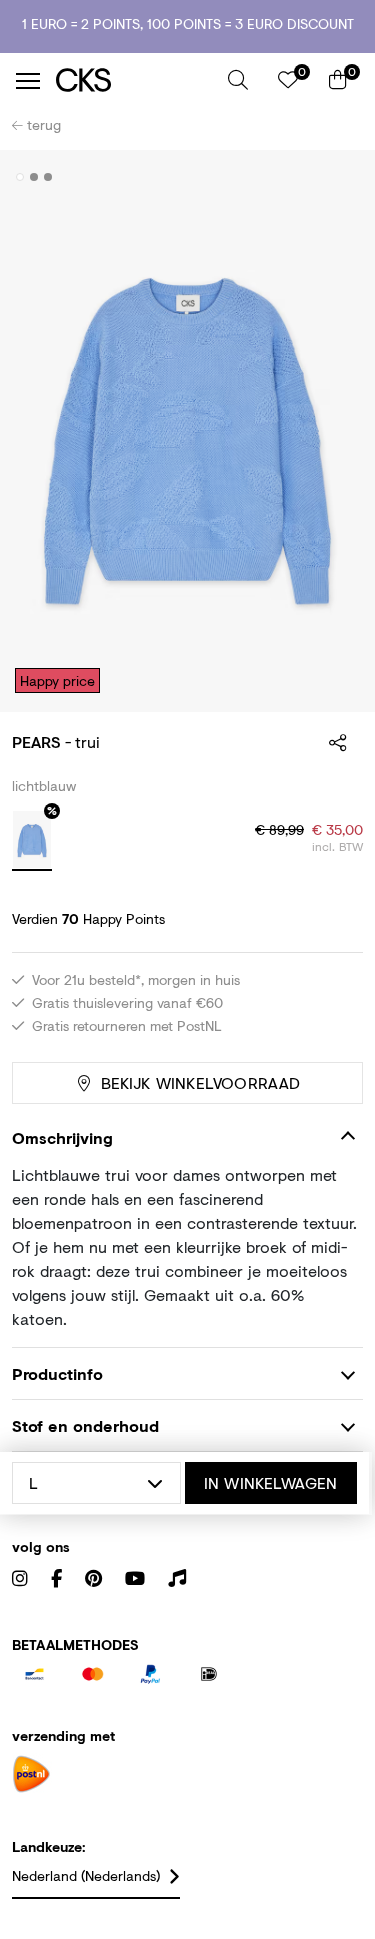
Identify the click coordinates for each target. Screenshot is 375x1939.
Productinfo (57, 1373)
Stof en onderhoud (85, 1425)
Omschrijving (62, 1137)
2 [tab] (34, 177)
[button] (238, 80)
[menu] (28, 81)
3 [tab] (48, 177)
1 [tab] (20, 177)
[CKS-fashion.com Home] (134, 80)
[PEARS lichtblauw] (32, 841)
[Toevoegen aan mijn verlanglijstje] (333, 178)
